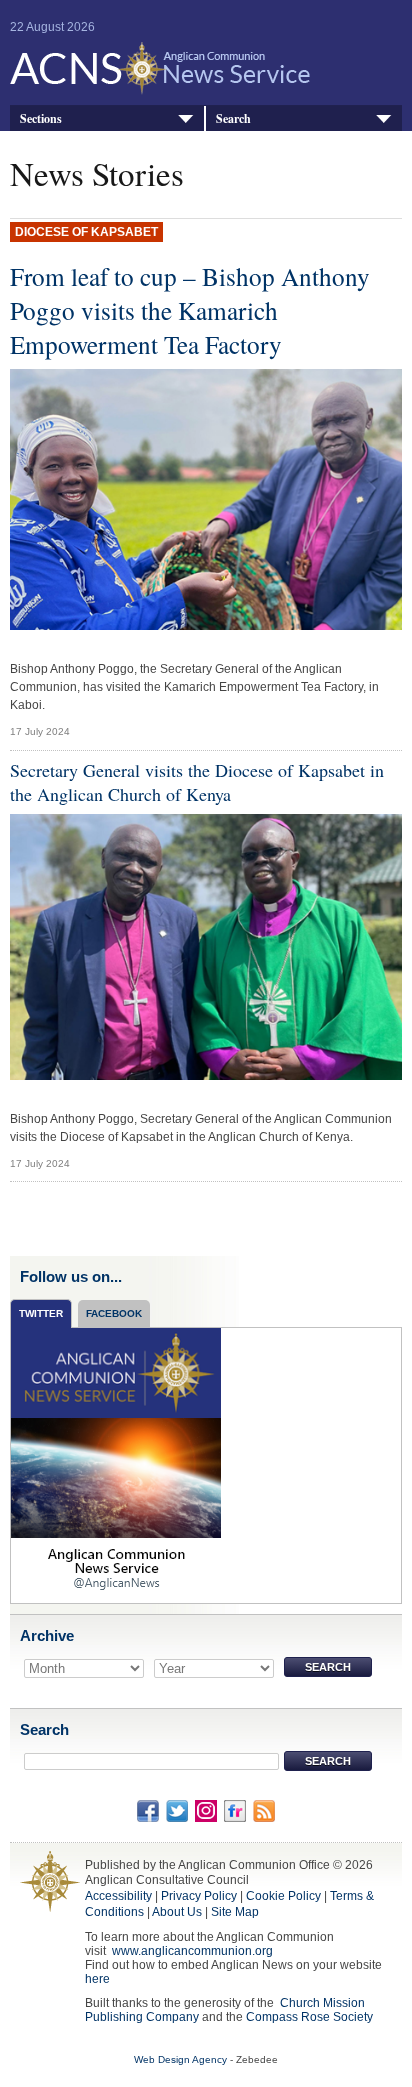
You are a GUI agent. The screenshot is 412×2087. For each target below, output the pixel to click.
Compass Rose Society (309, 2017)
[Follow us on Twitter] (177, 1810)
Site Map (235, 1912)
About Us (177, 1912)
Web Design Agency (180, 2059)
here (97, 1979)
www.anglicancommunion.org (192, 1951)
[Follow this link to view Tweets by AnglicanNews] (116, 1465)
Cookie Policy (283, 1896)
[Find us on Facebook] (148, 1810)
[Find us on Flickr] (235, 1810)
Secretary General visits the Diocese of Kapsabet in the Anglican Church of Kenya (197, 782)
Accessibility (118, 1896)
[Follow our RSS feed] (264, 1810)
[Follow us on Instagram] (206, 1810)
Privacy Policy (199, 1896)
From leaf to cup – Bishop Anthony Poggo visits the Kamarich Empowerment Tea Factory (190, 310)
